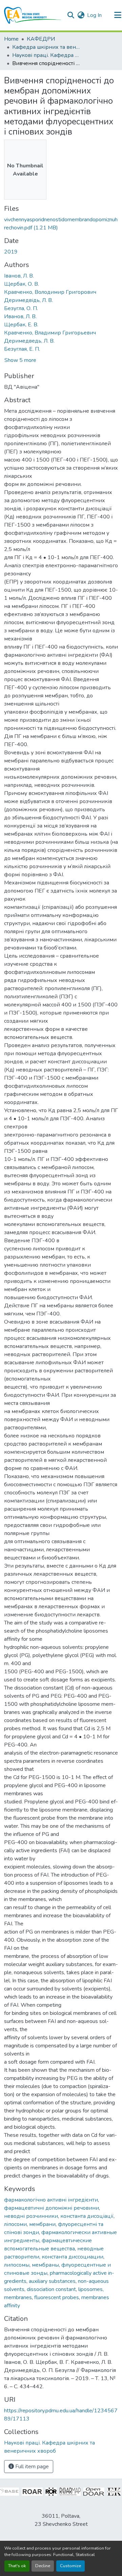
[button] (33, 15)
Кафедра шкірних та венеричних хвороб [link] (46, 47)
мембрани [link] (42, 2224)
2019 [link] (11, 252)
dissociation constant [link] (51, 2289)
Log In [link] (94, 15)
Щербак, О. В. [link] (22, 284)
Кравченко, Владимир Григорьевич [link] (50, 333)
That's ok (17, 2566)
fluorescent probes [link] (57, 2297)
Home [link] (11, 39)
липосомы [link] (17, 2265)
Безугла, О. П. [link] (21, 308)
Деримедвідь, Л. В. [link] (28, 300)
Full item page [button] (31, 2467)
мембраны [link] (45, 2265)
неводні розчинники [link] (31, 2216)
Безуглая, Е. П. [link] (22, 349)
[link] (61, 224)
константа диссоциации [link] (73, 2257)
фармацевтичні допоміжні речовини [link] (52, 2208)
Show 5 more (20, 360)
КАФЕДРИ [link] (41, 39)
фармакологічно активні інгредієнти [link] (51, 2200)
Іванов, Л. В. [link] (19, 276)
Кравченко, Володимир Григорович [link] (50, 292)
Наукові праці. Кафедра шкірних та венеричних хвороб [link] (46, 55)
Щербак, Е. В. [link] (21, 325)
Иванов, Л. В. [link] (20, 316)
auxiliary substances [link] (52, 2281)
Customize (70, 2566)
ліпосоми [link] (15, 2224)
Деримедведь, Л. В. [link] (29, 341)
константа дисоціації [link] (87, 2216)
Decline (43, 2566)
